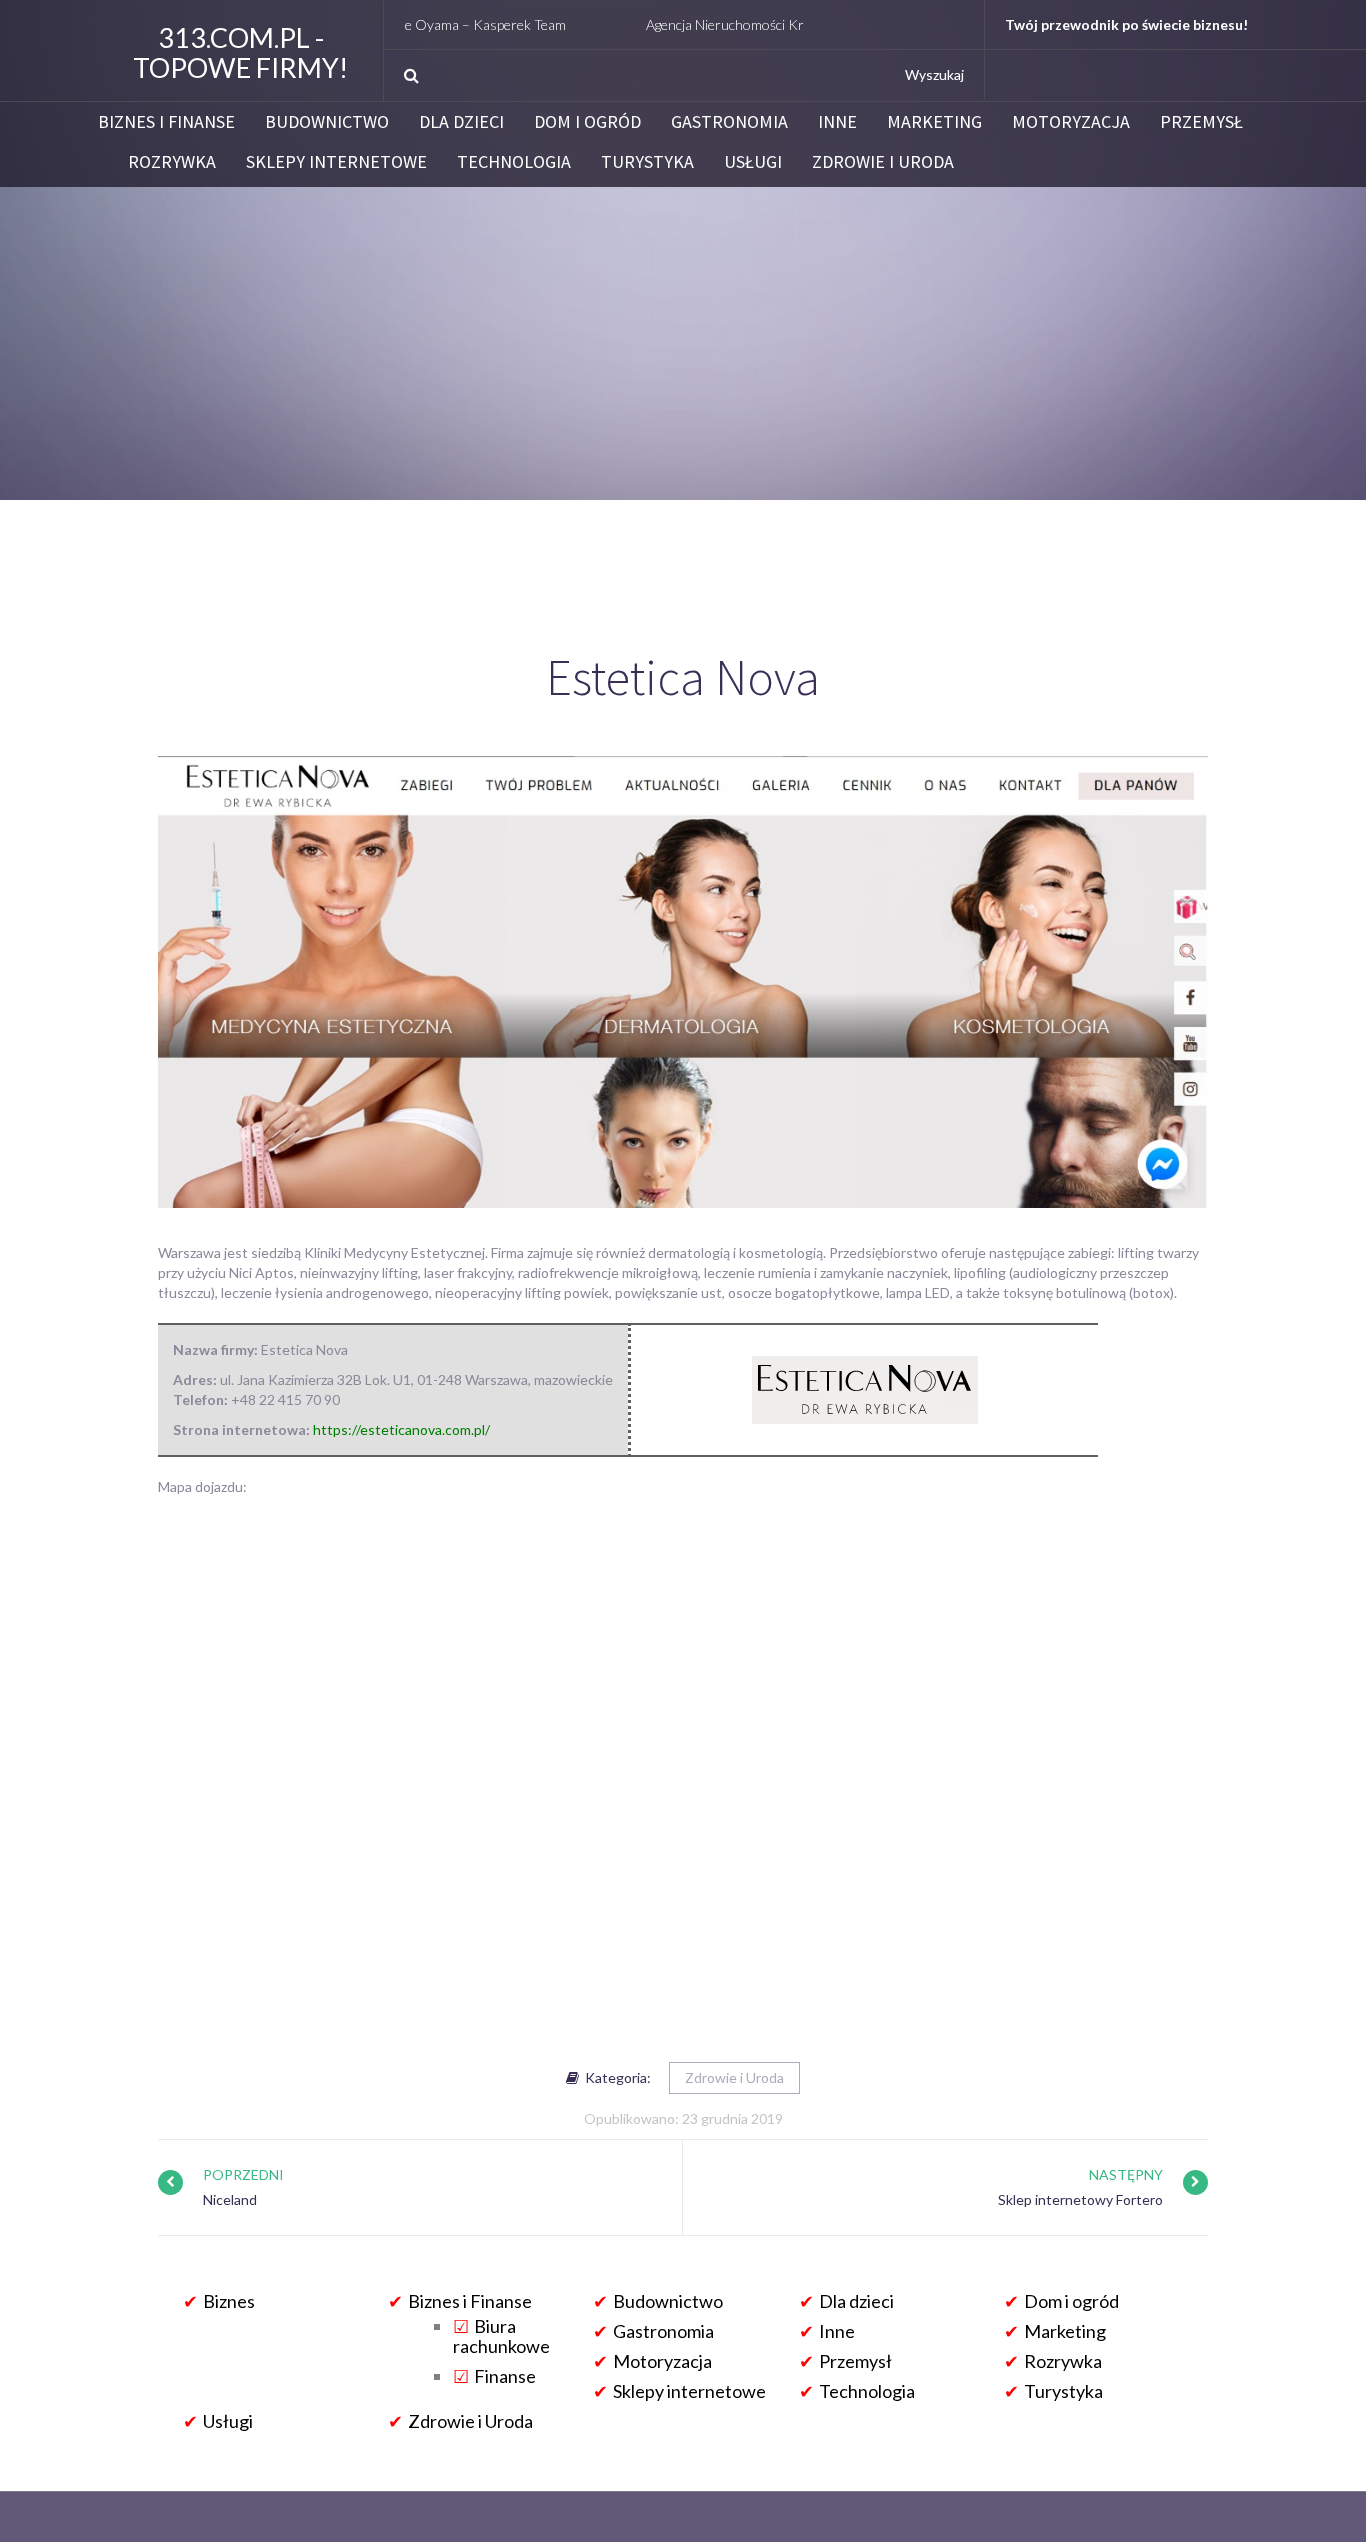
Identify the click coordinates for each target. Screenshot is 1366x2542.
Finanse (505, 2376)
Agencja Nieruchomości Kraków (676, 24)
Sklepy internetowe (336, 162)
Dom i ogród (587, 122)
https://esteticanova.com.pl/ (401, 1429)
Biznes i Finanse (166, 122)
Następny (1126, 2174)
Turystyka (647, 162)
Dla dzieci (461, 122)
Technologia (514, 162)
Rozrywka (172, 162)
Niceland (230, 2199)
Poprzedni (243, 2174)
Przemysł (1201, 122)
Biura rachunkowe (501, 2336)
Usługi (753, 162)
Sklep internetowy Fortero (1080, 2199)
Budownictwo (327, 122)
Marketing (934, 122)
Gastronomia (729, 122)
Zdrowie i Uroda (883, 162)
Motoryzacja (1071, 122)
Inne (837, 122)
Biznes (229, 2301)
